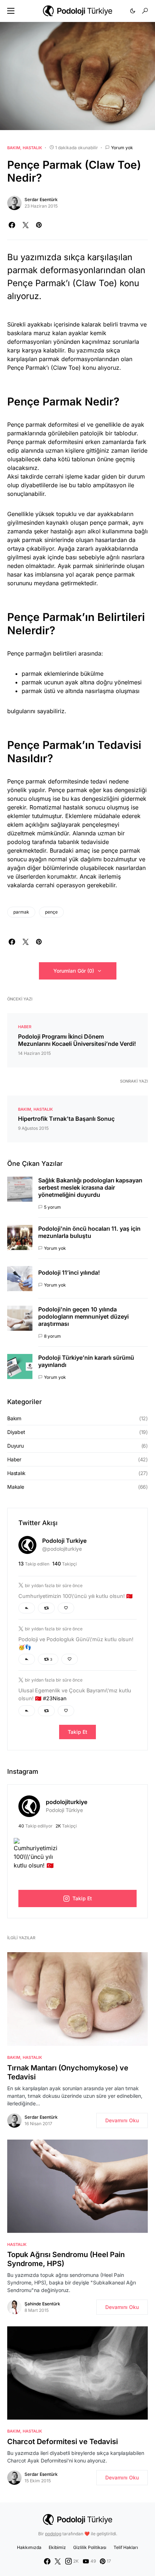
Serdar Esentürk (41, 199)
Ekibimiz (57, 2547)
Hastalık (32, 148)
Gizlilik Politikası (90, 2547)
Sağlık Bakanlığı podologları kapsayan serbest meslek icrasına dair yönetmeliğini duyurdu (90, 1187)
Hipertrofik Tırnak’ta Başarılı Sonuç (66, 1119)
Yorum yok (122, 148)
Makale (16, 1487)
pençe (51, 912)
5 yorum (52, 1207)
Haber (25, 1027)
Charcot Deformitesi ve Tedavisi (63, 2442)
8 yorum (52, 1336)
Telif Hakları (126, 2547)
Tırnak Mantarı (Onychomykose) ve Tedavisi (68, 2072)
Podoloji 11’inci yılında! (69, 1273)
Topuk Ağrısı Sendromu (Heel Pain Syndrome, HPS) (66, 2259)
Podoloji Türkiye (64, 1810)
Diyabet (16, 1432)
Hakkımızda (29, 2547)
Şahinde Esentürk (42, 2304)
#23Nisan (55, 1698)
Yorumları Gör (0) (74, 971)
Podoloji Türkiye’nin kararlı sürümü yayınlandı (86, 1361)
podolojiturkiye (67, 1802)
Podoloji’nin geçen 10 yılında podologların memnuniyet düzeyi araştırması (83, 1316)
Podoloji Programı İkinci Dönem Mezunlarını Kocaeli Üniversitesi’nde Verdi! (77, 1040)
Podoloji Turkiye (64, 1541)
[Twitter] (58, 2561)
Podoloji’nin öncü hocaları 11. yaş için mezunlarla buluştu (89, 1232)
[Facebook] (47, 2561)
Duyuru (15, 1446)
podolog (53, 2534)
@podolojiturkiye (62, 1549)
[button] (11, 11)
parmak (21, 912)
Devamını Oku (122, 2120)
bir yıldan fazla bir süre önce (54, 1585)
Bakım (14, 148)
